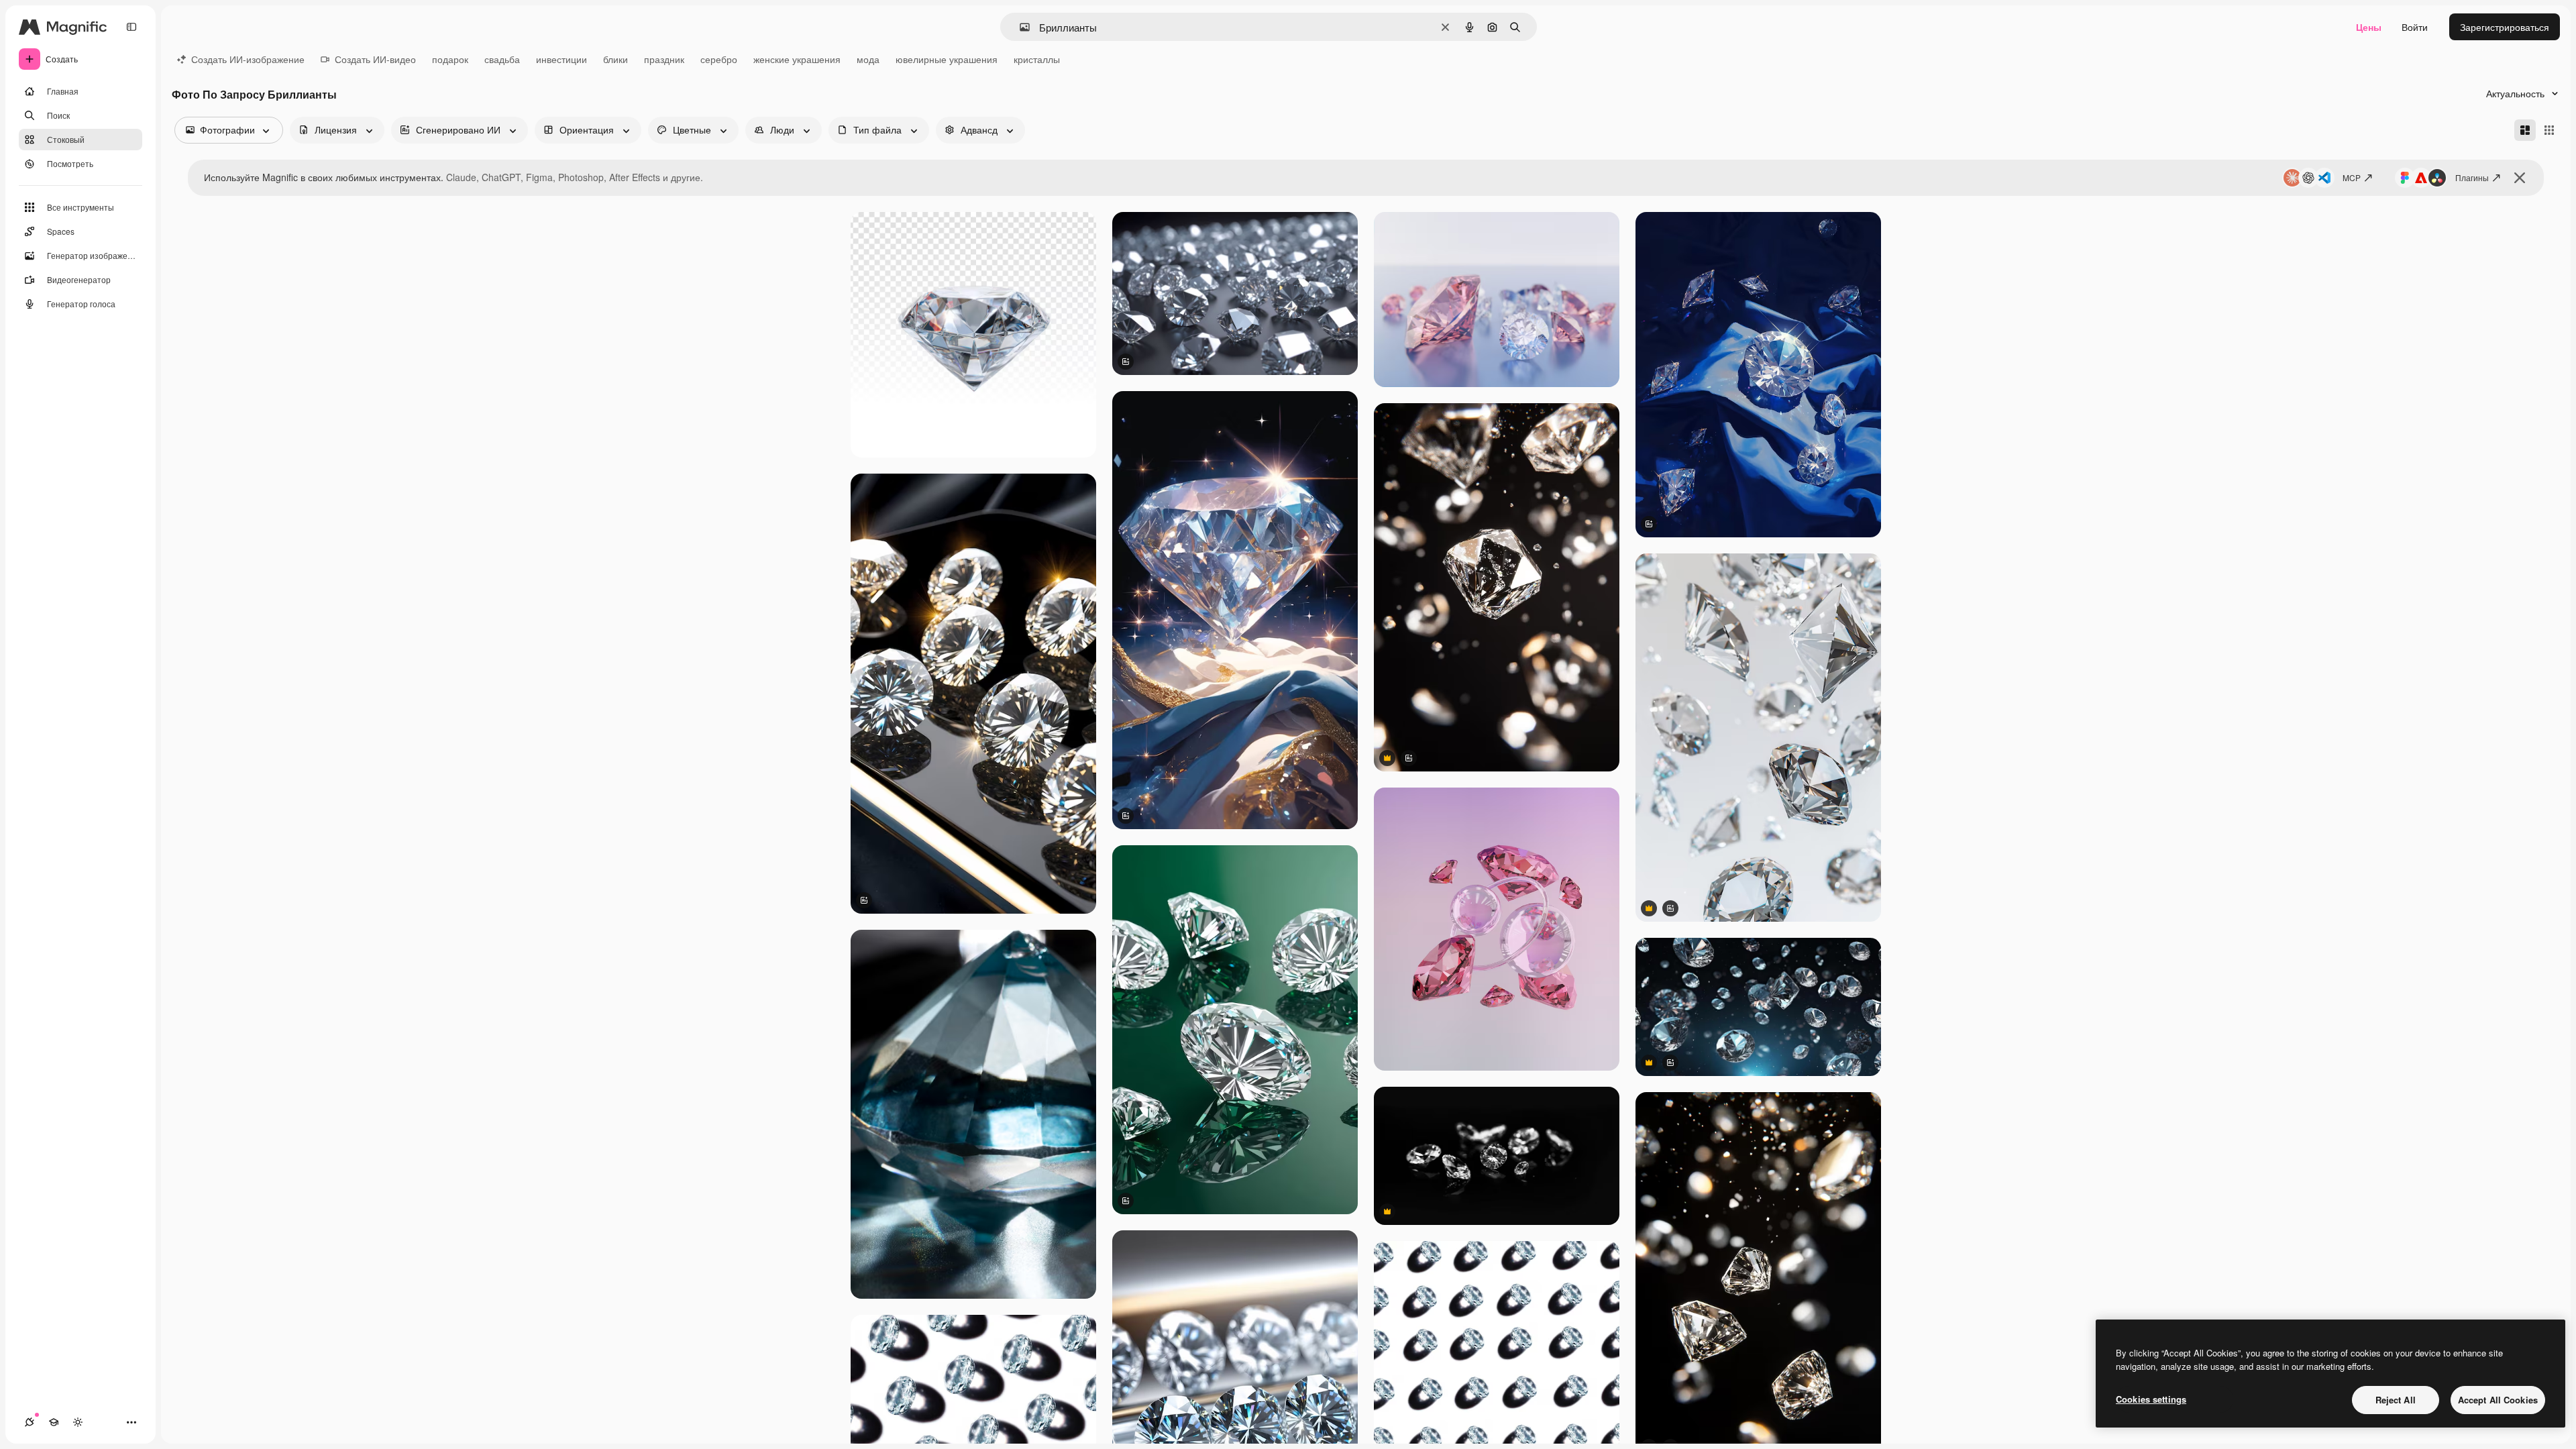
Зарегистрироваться (2505, 27)
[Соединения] (30, 1422)
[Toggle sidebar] (131, 27)
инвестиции (561, 59)
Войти (2415, 27)
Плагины (2472, 177)
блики (615, 59)
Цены (2369, 27)
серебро (719, 59)
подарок (450, 59)
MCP (2352, 177)
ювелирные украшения (947, 59)
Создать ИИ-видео (375, 59)
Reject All (2396, 1400)
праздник (664, 59)
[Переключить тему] (78, 1422)
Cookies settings (2151, 1399)
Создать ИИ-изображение (248, 59)
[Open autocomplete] (1019, 27)
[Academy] (54, 1422)
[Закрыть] (2520, 178)
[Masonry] (2525, 130)
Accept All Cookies (2498, 1400)
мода (868, 59)
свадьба (502, 59)
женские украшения (797, 59)
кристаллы (1037, 59)
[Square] (2549, 130)
